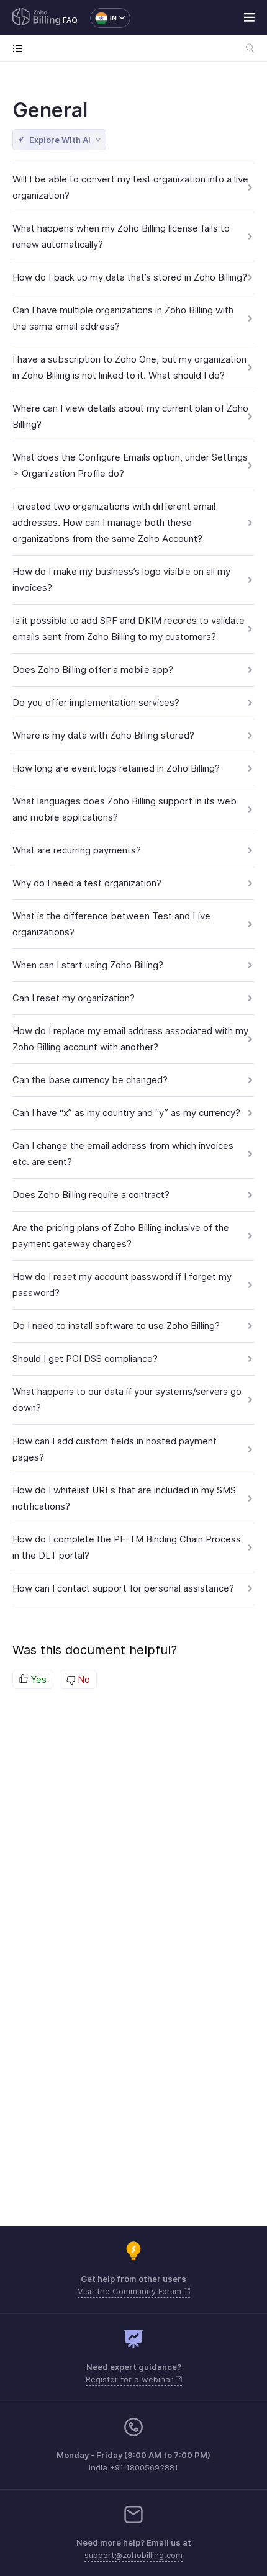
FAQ (70, 20)
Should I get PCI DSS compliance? (85, 1358)
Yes (37, 1679)
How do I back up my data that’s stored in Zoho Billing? (130, 277)
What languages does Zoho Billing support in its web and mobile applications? (124, 809)
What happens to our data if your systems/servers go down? (127, 1399)
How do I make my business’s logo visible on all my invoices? (121, 579)
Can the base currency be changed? (90, 1080)
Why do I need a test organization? (87, 883)
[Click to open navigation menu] (20, 48)
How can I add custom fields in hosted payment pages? (115, 1449)
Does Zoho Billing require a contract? (91, 1195)
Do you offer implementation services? (96, 702)
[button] (104, 18)
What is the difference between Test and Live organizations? (111, 924)
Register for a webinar (131, 2379)
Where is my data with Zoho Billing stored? (103, 735)
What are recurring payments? (77, 850)
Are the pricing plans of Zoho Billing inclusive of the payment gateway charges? (121, 1236)
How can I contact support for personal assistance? (123, 1588)
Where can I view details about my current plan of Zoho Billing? (130, 416)
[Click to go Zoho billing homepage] (37, 18)
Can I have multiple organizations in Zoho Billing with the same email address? (123, 318)
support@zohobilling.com (133, 2555)
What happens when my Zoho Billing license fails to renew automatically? (121, 236)
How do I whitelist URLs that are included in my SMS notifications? (124, 1498)
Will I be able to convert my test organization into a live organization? (130, 187)
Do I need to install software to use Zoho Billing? (116, 1326)
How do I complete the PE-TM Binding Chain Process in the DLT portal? (127, 1547)
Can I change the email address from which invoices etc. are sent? (123, 1154)
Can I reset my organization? (74, 998)
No (83, 1679)
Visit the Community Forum (131, 2291)
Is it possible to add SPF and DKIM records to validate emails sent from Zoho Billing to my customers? (129, 628)
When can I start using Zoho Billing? (88, 965)
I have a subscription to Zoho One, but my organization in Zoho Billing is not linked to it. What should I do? (129, 367)
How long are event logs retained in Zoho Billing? (116, 768)
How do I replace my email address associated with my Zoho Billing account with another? (130, 1039)
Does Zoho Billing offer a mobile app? (93, 669)
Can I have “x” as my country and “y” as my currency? (126, 1113)
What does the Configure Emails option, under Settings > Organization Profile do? (130, 465)
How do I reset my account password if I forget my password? (122, 1285)
